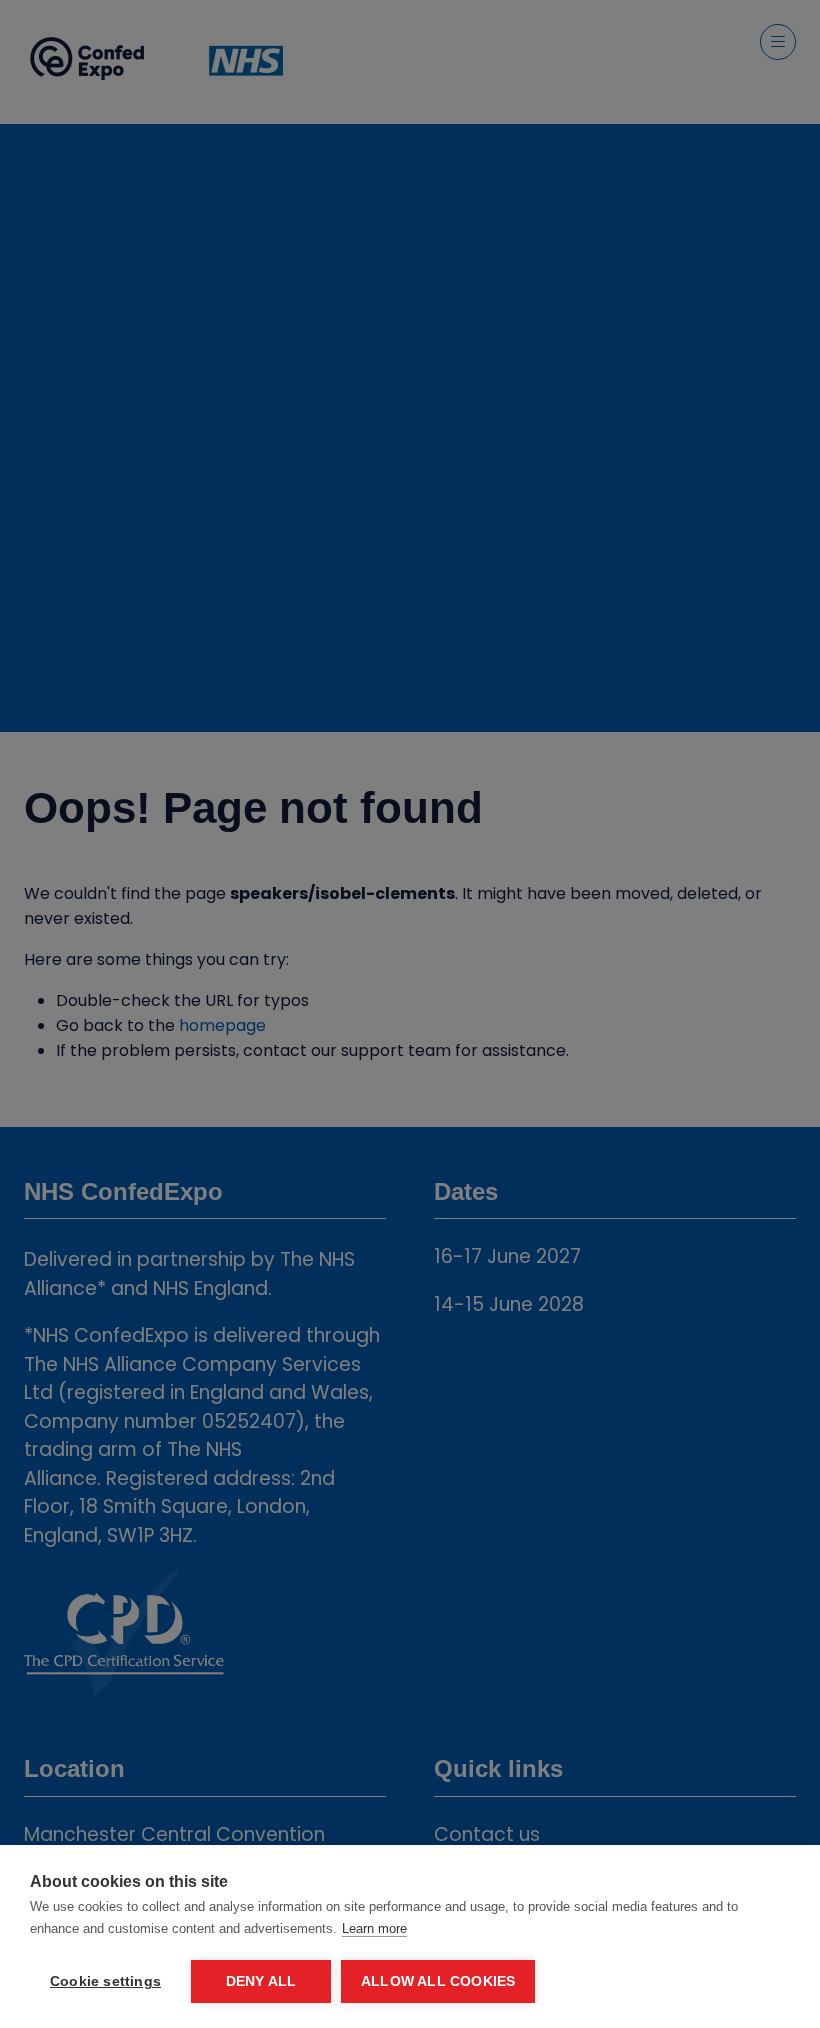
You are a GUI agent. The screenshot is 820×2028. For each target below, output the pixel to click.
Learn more (374, 1928)
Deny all (261, 1981)
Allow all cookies (438, 1981)
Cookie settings (105, 1981)
